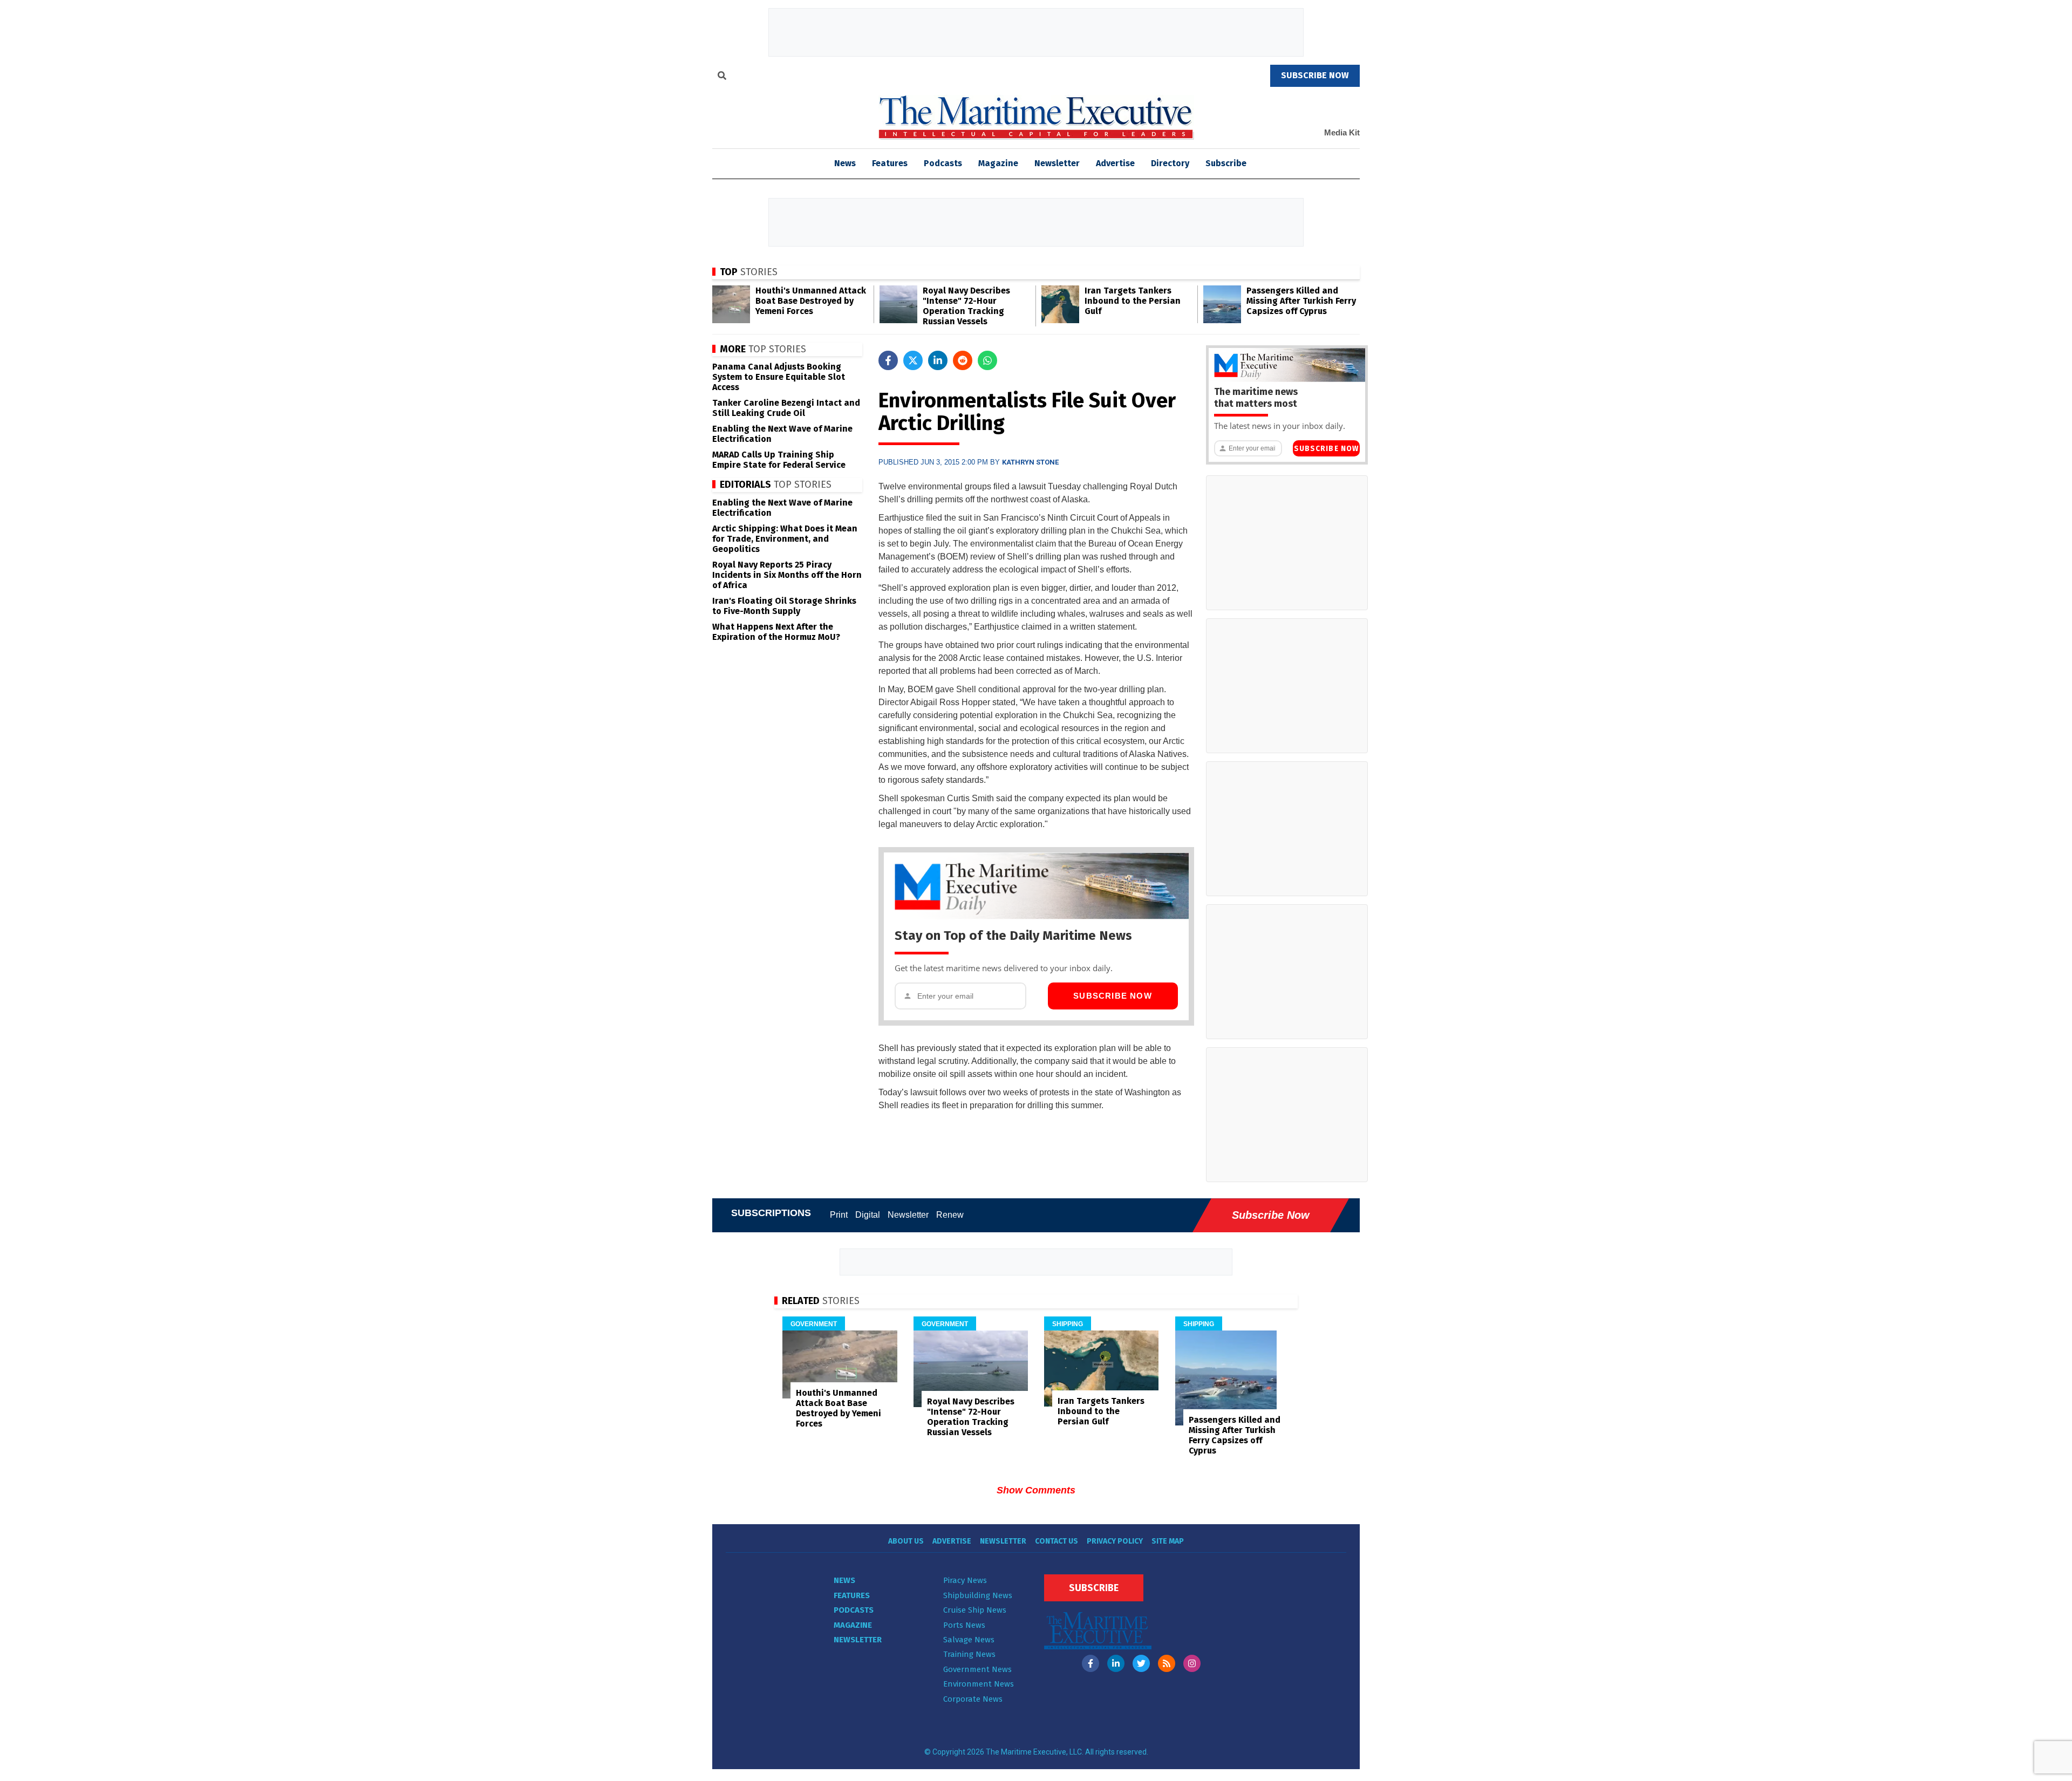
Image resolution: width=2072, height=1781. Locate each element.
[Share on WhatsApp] (987, 360)
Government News (977, 1669)
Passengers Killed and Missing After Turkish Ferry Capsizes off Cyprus (1301, 301)
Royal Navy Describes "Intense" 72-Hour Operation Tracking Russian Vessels (966, 306)
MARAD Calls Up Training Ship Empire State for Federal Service (779, 460)
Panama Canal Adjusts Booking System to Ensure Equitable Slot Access (779, 377)
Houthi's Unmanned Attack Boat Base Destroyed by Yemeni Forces (811, 301)
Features (890, 163)
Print (839, 1215)
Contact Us (1057, 1541)
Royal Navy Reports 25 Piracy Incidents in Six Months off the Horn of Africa (787, 575)
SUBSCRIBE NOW (1315, 75)
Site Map (1168, 1541)
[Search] (722, 77)
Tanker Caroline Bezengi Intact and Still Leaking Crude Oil (786, 408)
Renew (950, 1215)
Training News (969, 1654)
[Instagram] (1192, 1663)
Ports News (964, 1625)
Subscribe (1226, 163)
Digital (868, 1215)
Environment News (979, 1684)
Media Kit (1342, 132)
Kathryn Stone (1030, 462)
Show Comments (1036, 1490)
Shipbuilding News (978, 1595)
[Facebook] (1090, 1663)
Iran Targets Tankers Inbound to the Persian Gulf (1133, 301)
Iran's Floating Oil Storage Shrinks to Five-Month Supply (784, 606)
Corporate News (973, 1699)
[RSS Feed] (1167, 1663)
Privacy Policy (1115, 1541)
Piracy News (965, 1580)
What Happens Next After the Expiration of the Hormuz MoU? (776, 632)
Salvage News (969, 1640)
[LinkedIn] (1116, 1663)
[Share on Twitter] (913, 360)
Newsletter (1057, 163)
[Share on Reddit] (963, 360)
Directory (1170, 163)
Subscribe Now (1113, 996)
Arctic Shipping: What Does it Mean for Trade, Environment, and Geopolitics (785, 539)
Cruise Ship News (975, 1610)
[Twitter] (1141, 1663)
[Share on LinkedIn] (938, 360)
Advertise (1115, 163)
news (845, 163)
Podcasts (943, 163)
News (844, 1580)
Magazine (998, 163)
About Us (906, 1541)
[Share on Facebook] (888, 360)
